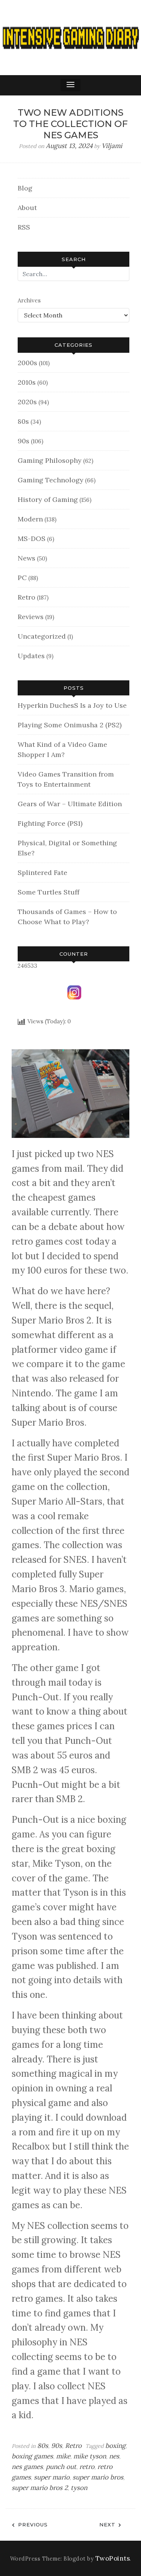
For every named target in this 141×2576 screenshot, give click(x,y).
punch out (61, 2467)
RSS (24, 227)
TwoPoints (113, 2558)
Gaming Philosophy (50, 460)
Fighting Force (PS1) (50, 823)
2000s (27, 363)
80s (23, 421)
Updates (31, 656)
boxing (115, 2446)
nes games (27, 2467)
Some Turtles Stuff (49, 892)
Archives (29, 300)
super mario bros (98, 2477)
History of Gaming (48, 499)
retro (87, 2467)
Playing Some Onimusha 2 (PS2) (70, 725)
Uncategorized (42, 636)
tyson (79, 2488)
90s (23, 441)
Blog (25, 188)
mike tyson (90, 2456)
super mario (52, 2477)
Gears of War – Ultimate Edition (70, 804)
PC (22, 578)
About (27, 208)
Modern (30, 519)
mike (63, 2456)
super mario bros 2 (40, 2488)
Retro (27, 597)
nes (114, 2456)
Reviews (31, 617)
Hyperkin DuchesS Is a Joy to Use (72, 705)
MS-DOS (32, 539)
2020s (27, 402)
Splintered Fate (42, 873)
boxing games (32, 2456)
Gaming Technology (51, 480)
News (27, 558)
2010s (27, 382)
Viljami (112, 146)
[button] (71, 85)
